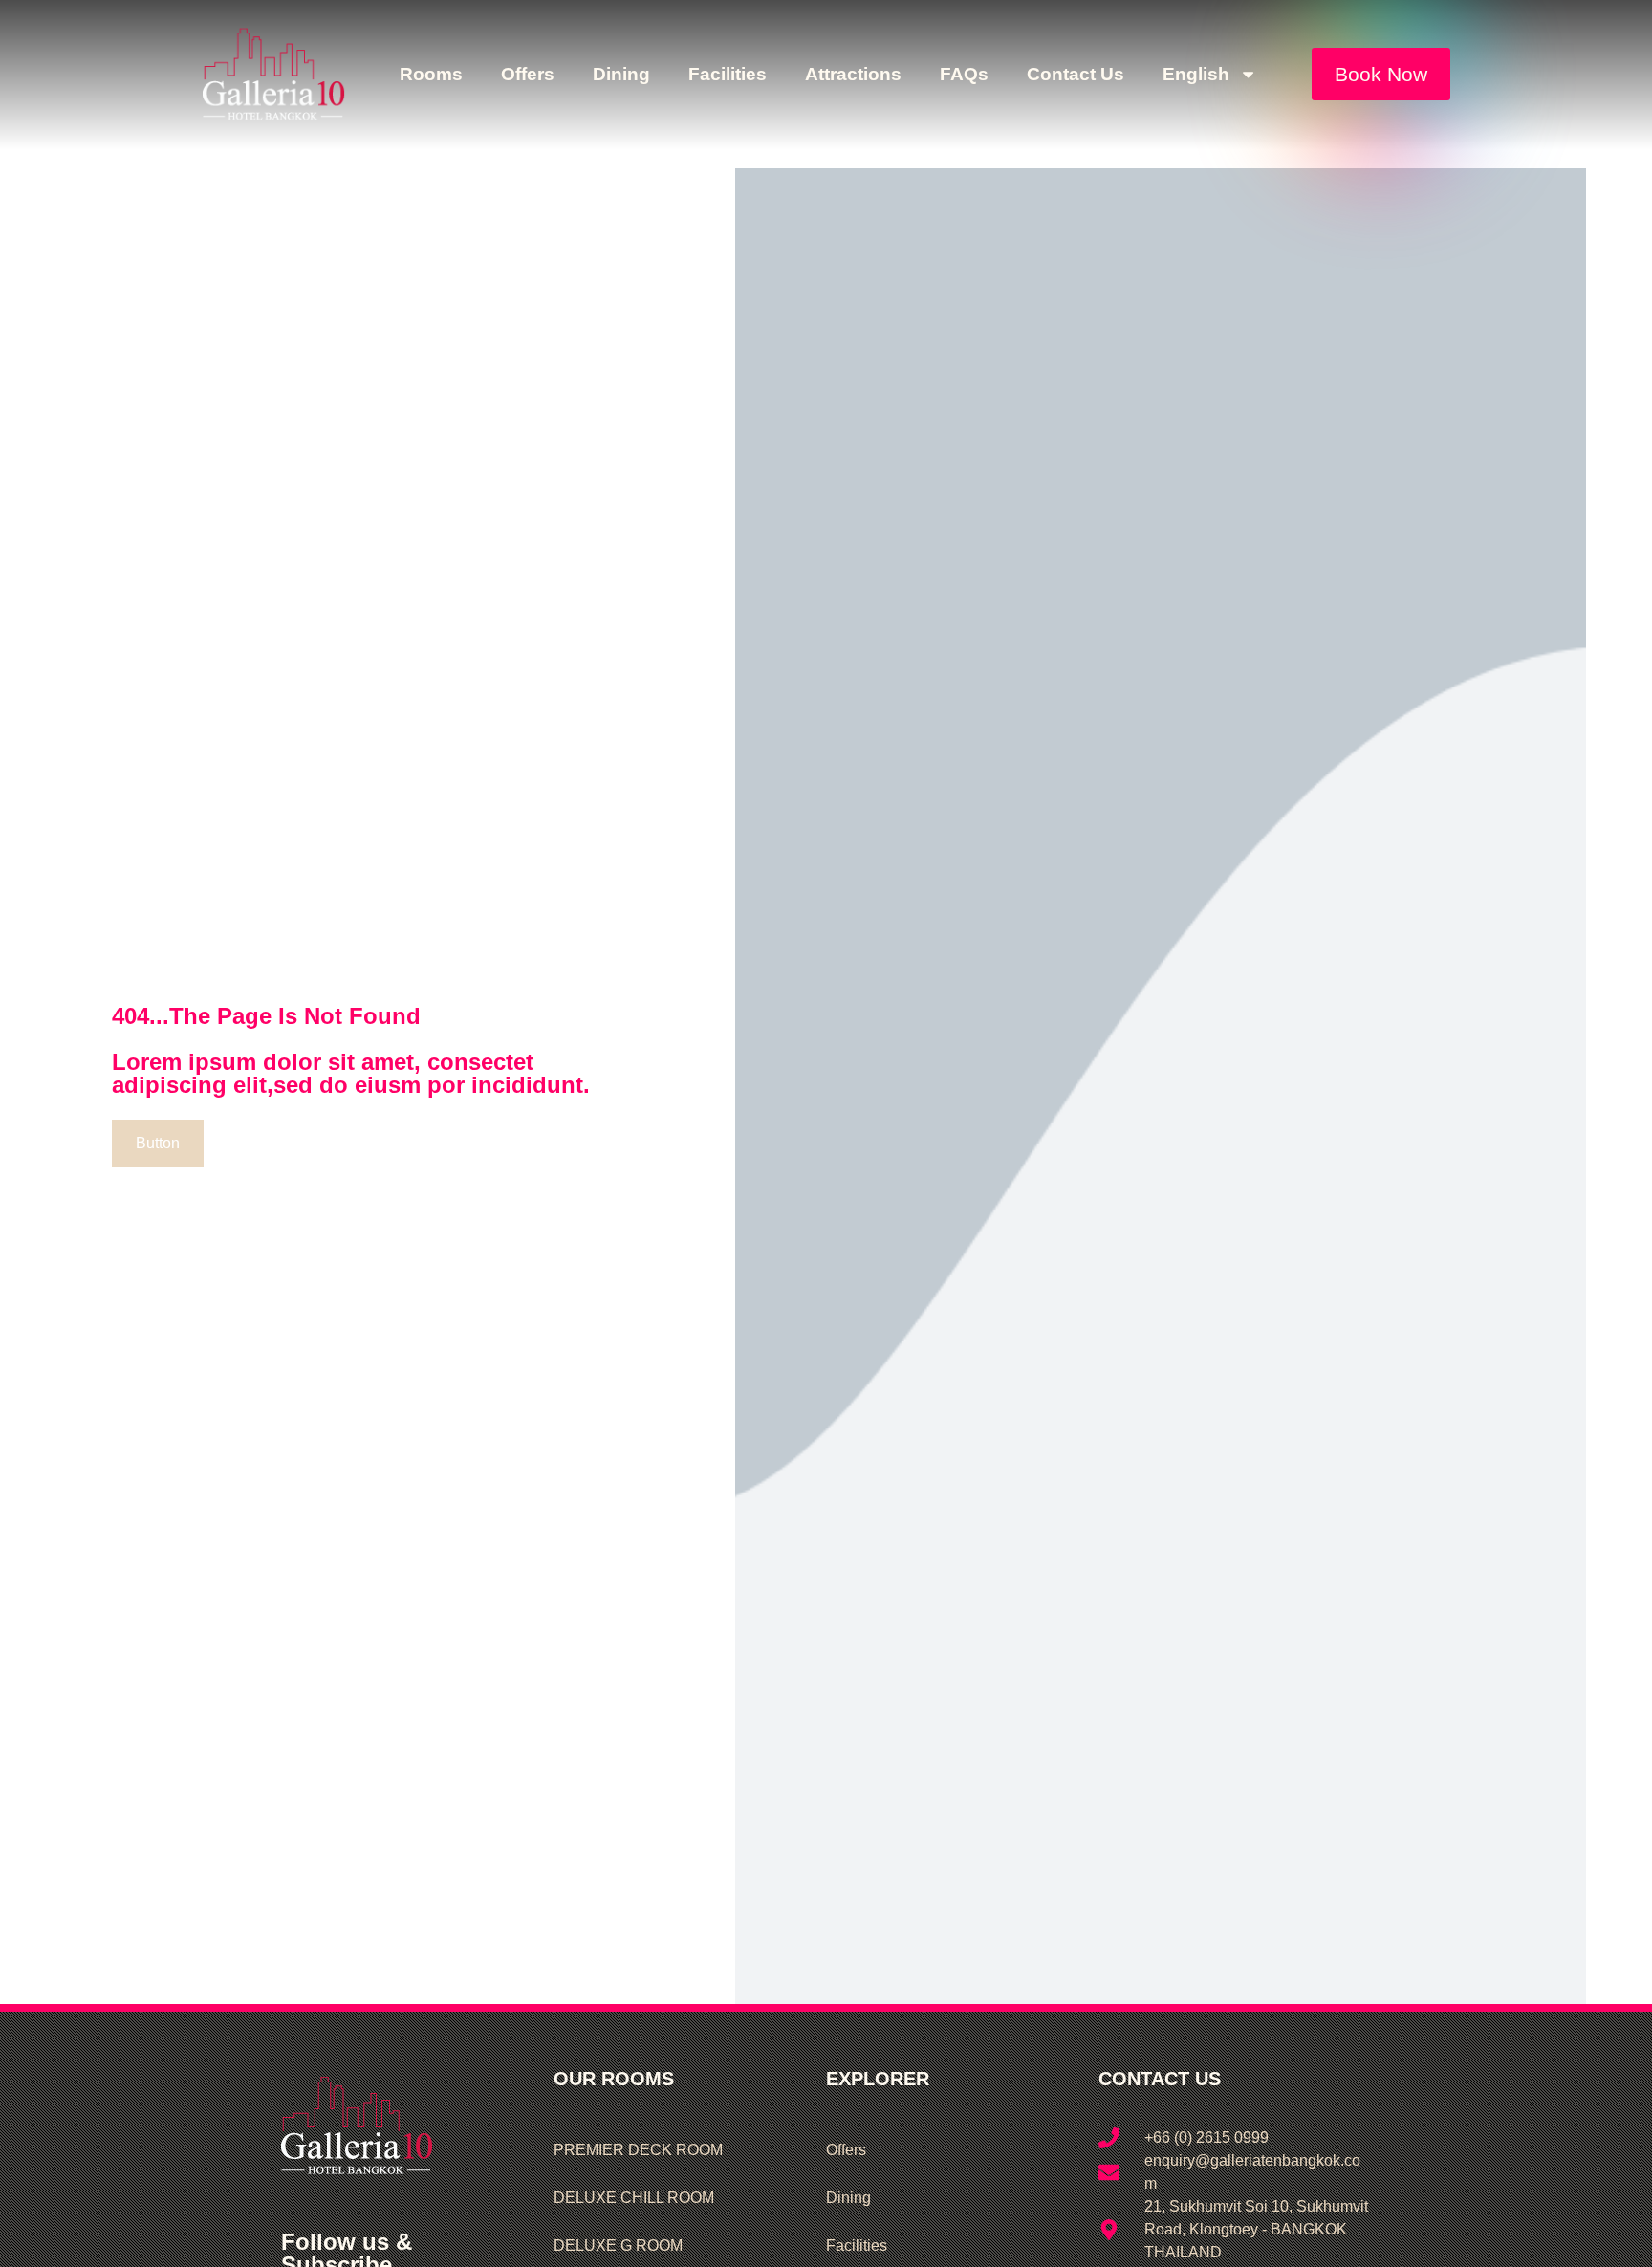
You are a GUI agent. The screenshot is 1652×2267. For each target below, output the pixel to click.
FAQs (964, 74)
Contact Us (1076, 74)
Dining (621, 74)
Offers (528, 74)
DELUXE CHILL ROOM (634, 2198)
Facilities (728, 74)
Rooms (431, 74)
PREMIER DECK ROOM (638, 2150)
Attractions (853, 74)
